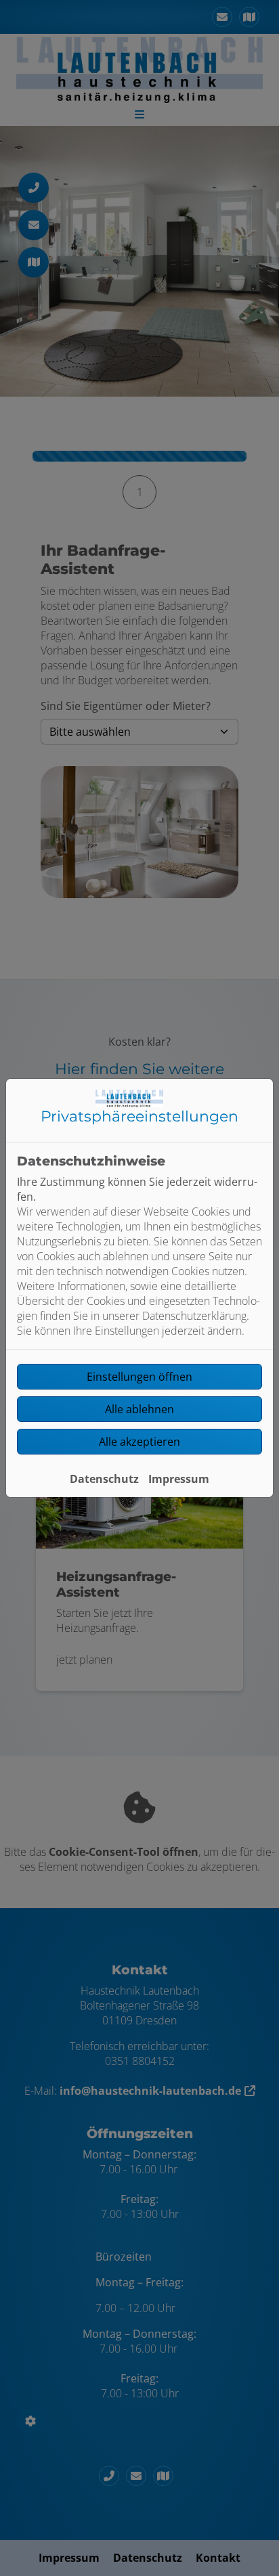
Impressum (179, 1479)
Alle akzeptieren (139, 1442)
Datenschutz (104, 1479)
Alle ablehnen (139, 1409)
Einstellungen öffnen (139, 1377)
